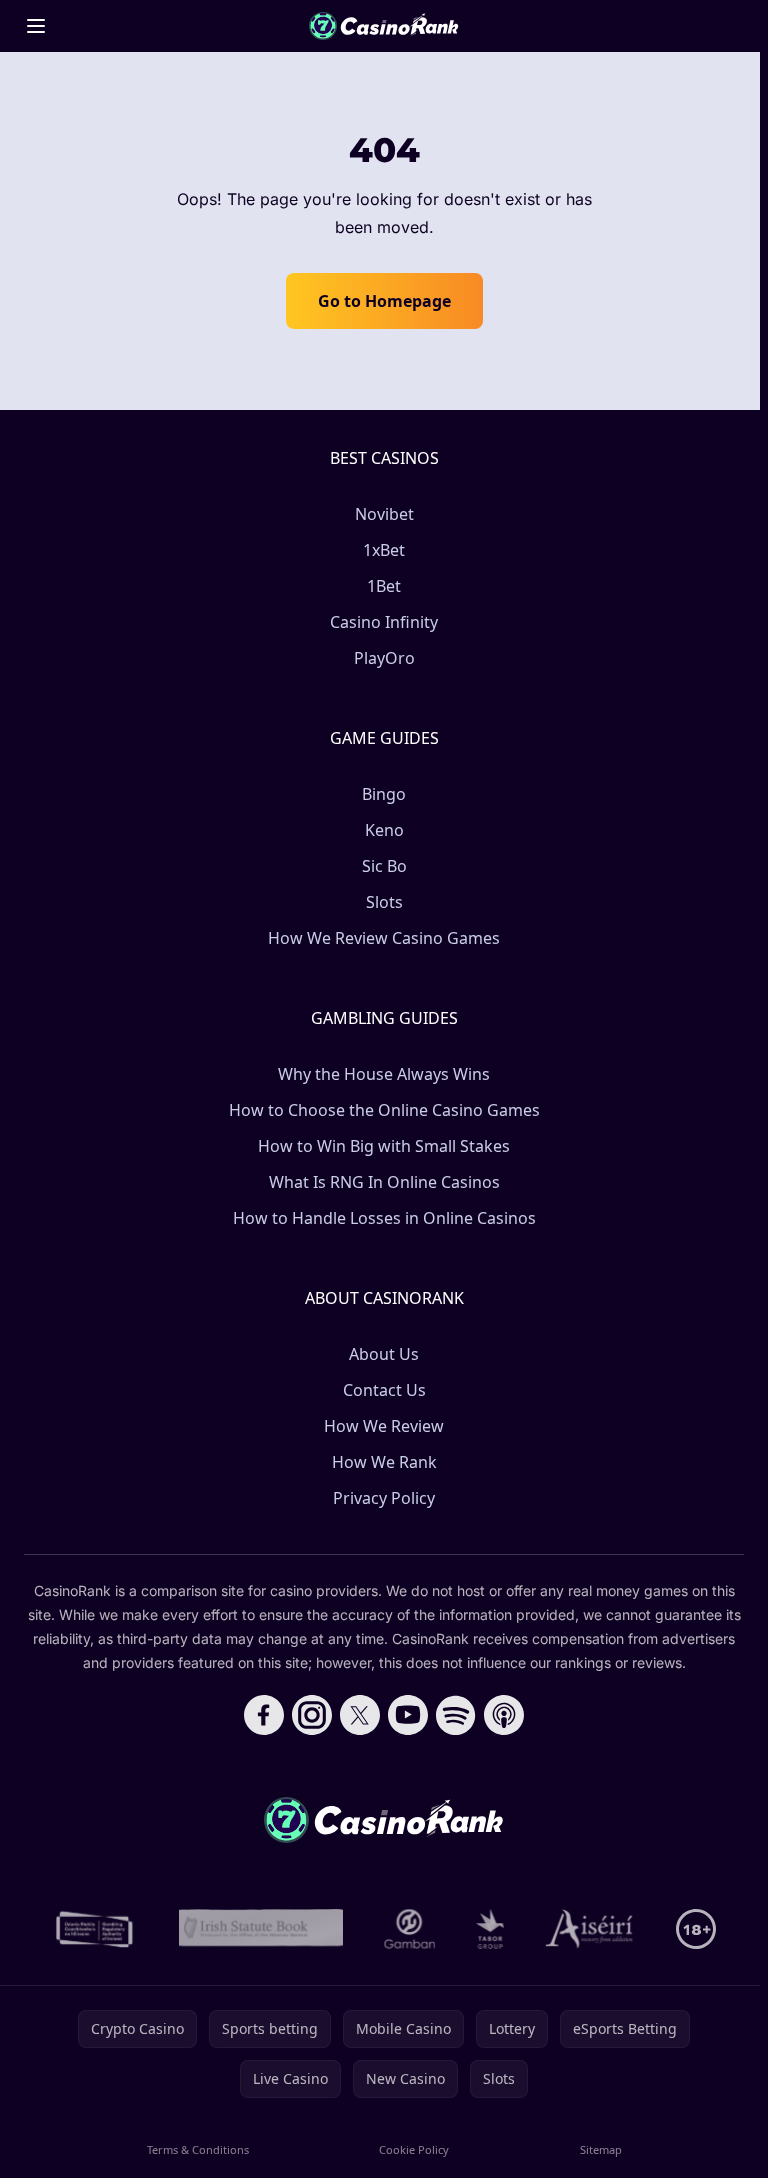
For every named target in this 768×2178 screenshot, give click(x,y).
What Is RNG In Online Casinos (384, 1182)
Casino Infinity (384, 622)
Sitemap (601, 2149)
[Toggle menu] (36, 26)
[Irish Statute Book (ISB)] (261, 1929)
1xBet (384, 550)
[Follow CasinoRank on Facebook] (264, 1715)
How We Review (384, 1426)
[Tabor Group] (490, 1929)
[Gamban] (410, 1929)
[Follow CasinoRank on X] (360, 1715)
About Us (384, 1354)
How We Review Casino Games (384, 938)
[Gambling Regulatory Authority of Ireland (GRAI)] (96, 1929)
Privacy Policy (384, 1498)
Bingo (384, 794)
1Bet (384, 586)
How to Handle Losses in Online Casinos (384, 1218)
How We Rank (384, 1462)
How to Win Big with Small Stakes (384, 1146)
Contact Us (384, 1390)
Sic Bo (384, 866)
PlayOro (384, 658)
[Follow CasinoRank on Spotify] (456, 1715)
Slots (384, 902)
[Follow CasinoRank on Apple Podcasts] (504, 1715)
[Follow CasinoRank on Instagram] (312, 1715)
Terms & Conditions (198, 2149)
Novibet (384, 514)
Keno (384, 830)
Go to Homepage (384, 301)
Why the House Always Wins (384, 1074)
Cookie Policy (414, 2149)
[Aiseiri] (590, 1929)
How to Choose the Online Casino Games (384, 1110)
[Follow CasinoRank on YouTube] (408, 1715)
